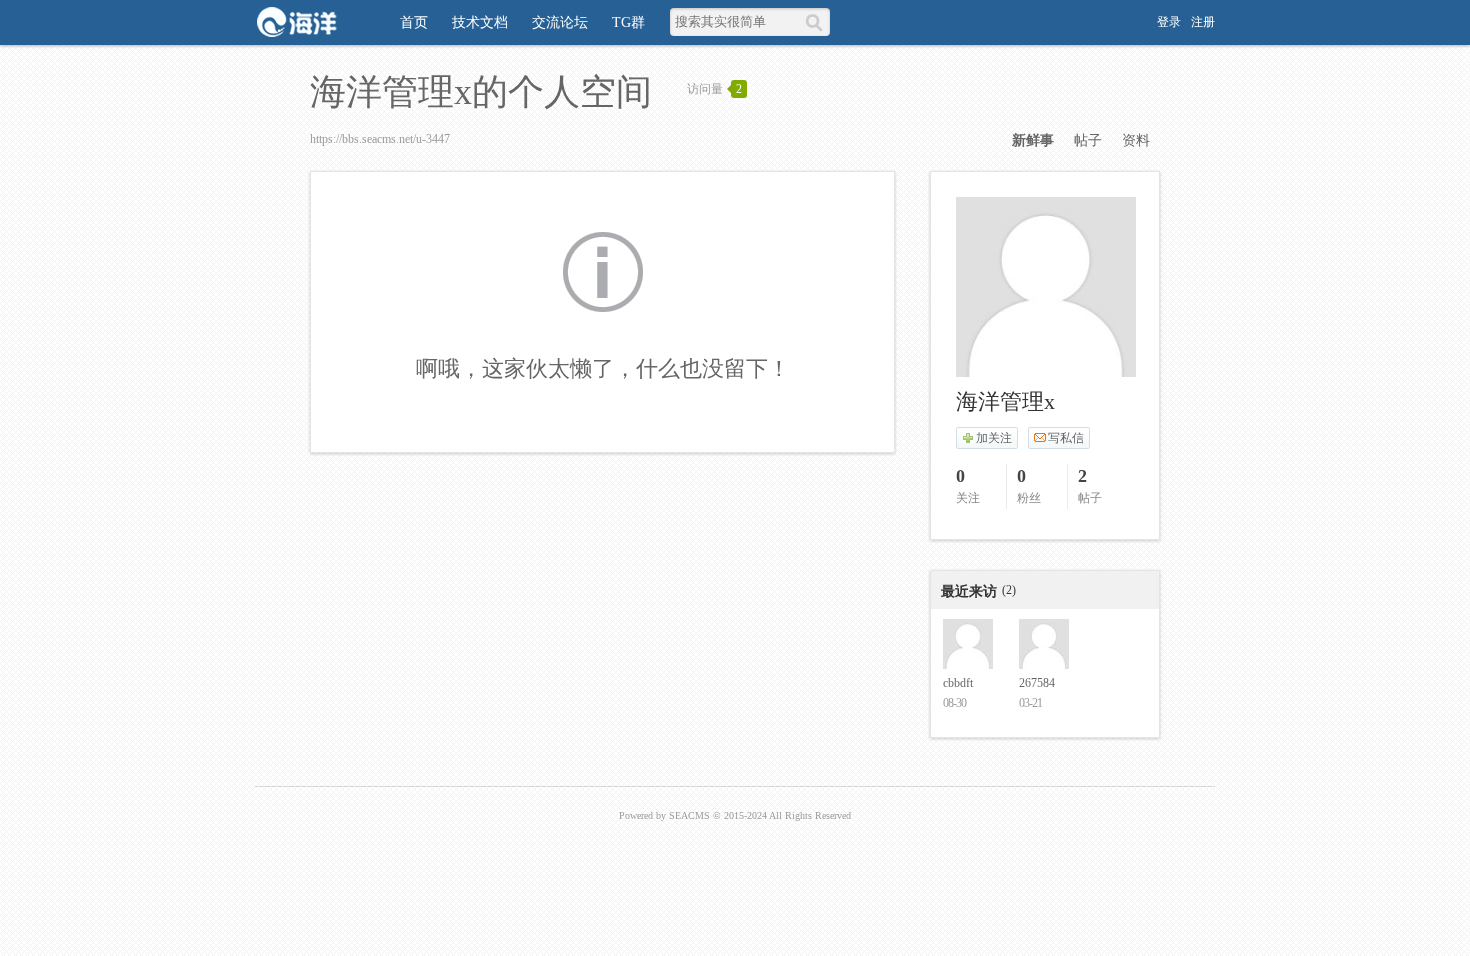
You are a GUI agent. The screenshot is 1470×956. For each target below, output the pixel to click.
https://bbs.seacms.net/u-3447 (380, 139)
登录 (1169, 22)
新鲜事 (1033, 140)
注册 (1203, 22)
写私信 (1066, 438)
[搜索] (817, 22)
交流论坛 (560, 22)
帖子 (1088, 140)
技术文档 (480, 22)
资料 (1136, 140)
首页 (414, 22)
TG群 (628, 22)
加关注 (994, 438)
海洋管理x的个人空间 (481, 92)
